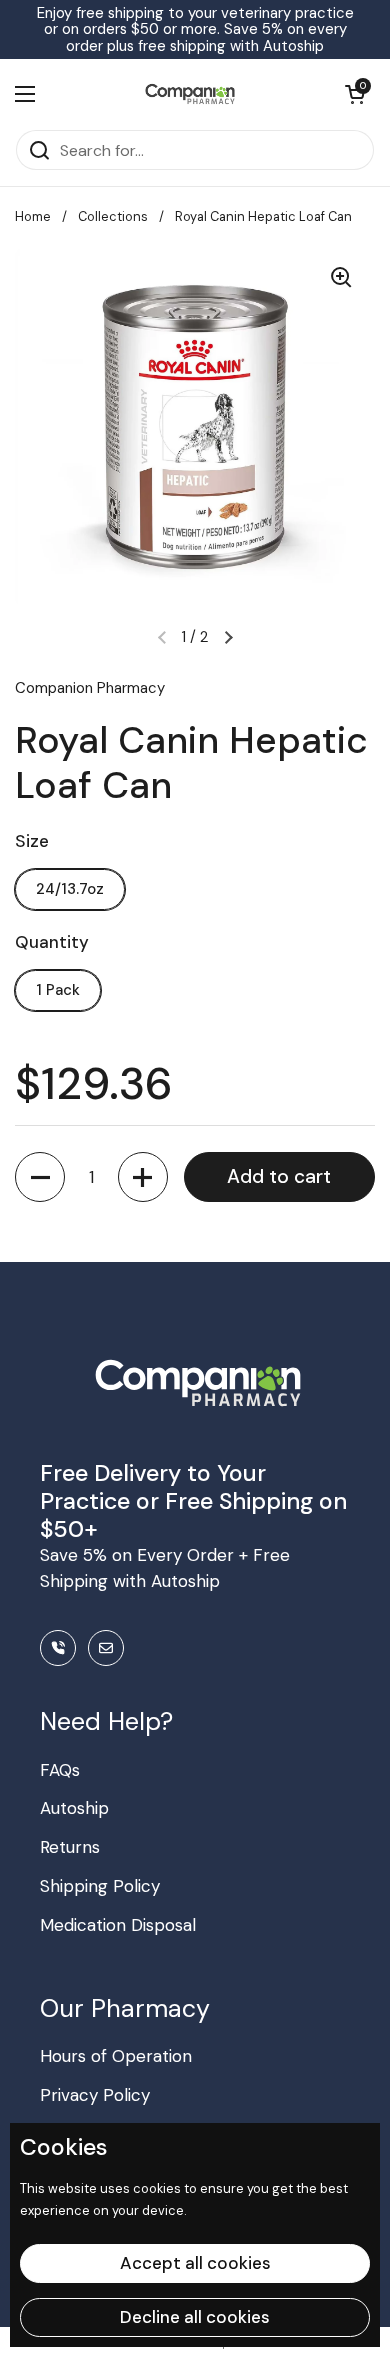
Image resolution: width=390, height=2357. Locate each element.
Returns (70, 1847)
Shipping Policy (100, 1886)
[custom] (58, 1648)
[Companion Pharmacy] (190, 94)
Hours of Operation (116, 2056)
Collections (113, 216)
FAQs (60, 1770)
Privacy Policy (95, 2095)
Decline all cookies (195, 2317)
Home (33, 216)
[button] (40, 1177)
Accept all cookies (195, 2263)
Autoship (74, 1808)
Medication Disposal (118, 1925)
